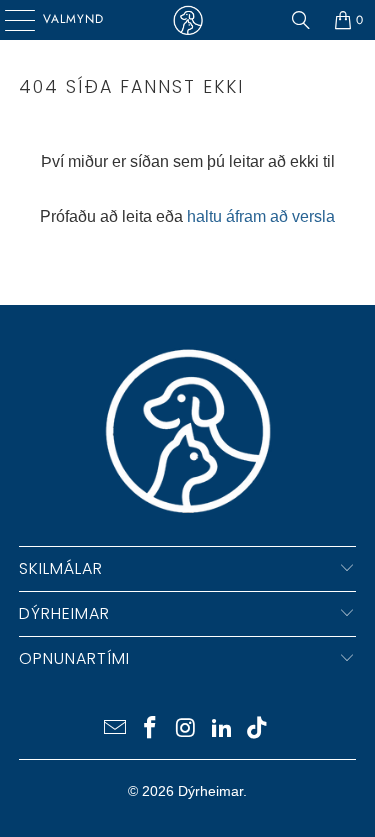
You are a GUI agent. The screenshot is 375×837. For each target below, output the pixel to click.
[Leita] (301, 20)
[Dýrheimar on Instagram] (187, 729)
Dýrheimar (210, 791)
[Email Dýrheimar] (115, 729)
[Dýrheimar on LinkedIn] (222, 729)
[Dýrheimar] (188, 20)
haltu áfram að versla (261, 216)
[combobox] (187, 267)
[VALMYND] (13, 20)
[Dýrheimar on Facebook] (151, 729)
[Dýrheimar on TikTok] (258, 729)
